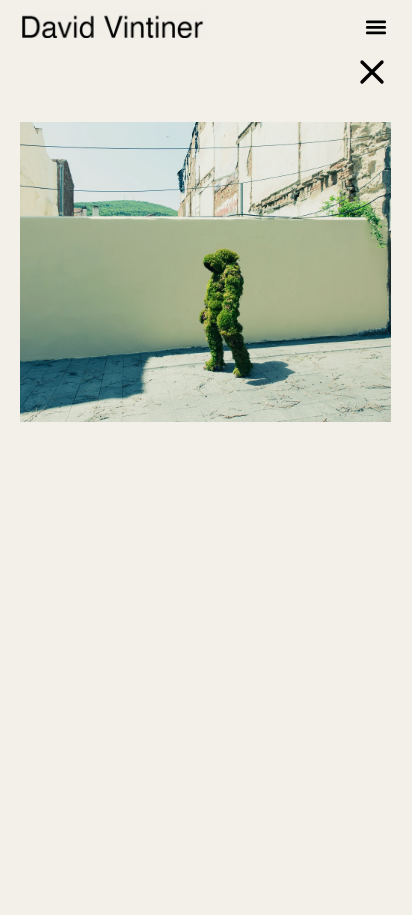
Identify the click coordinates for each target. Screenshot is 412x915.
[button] (375, 26)
